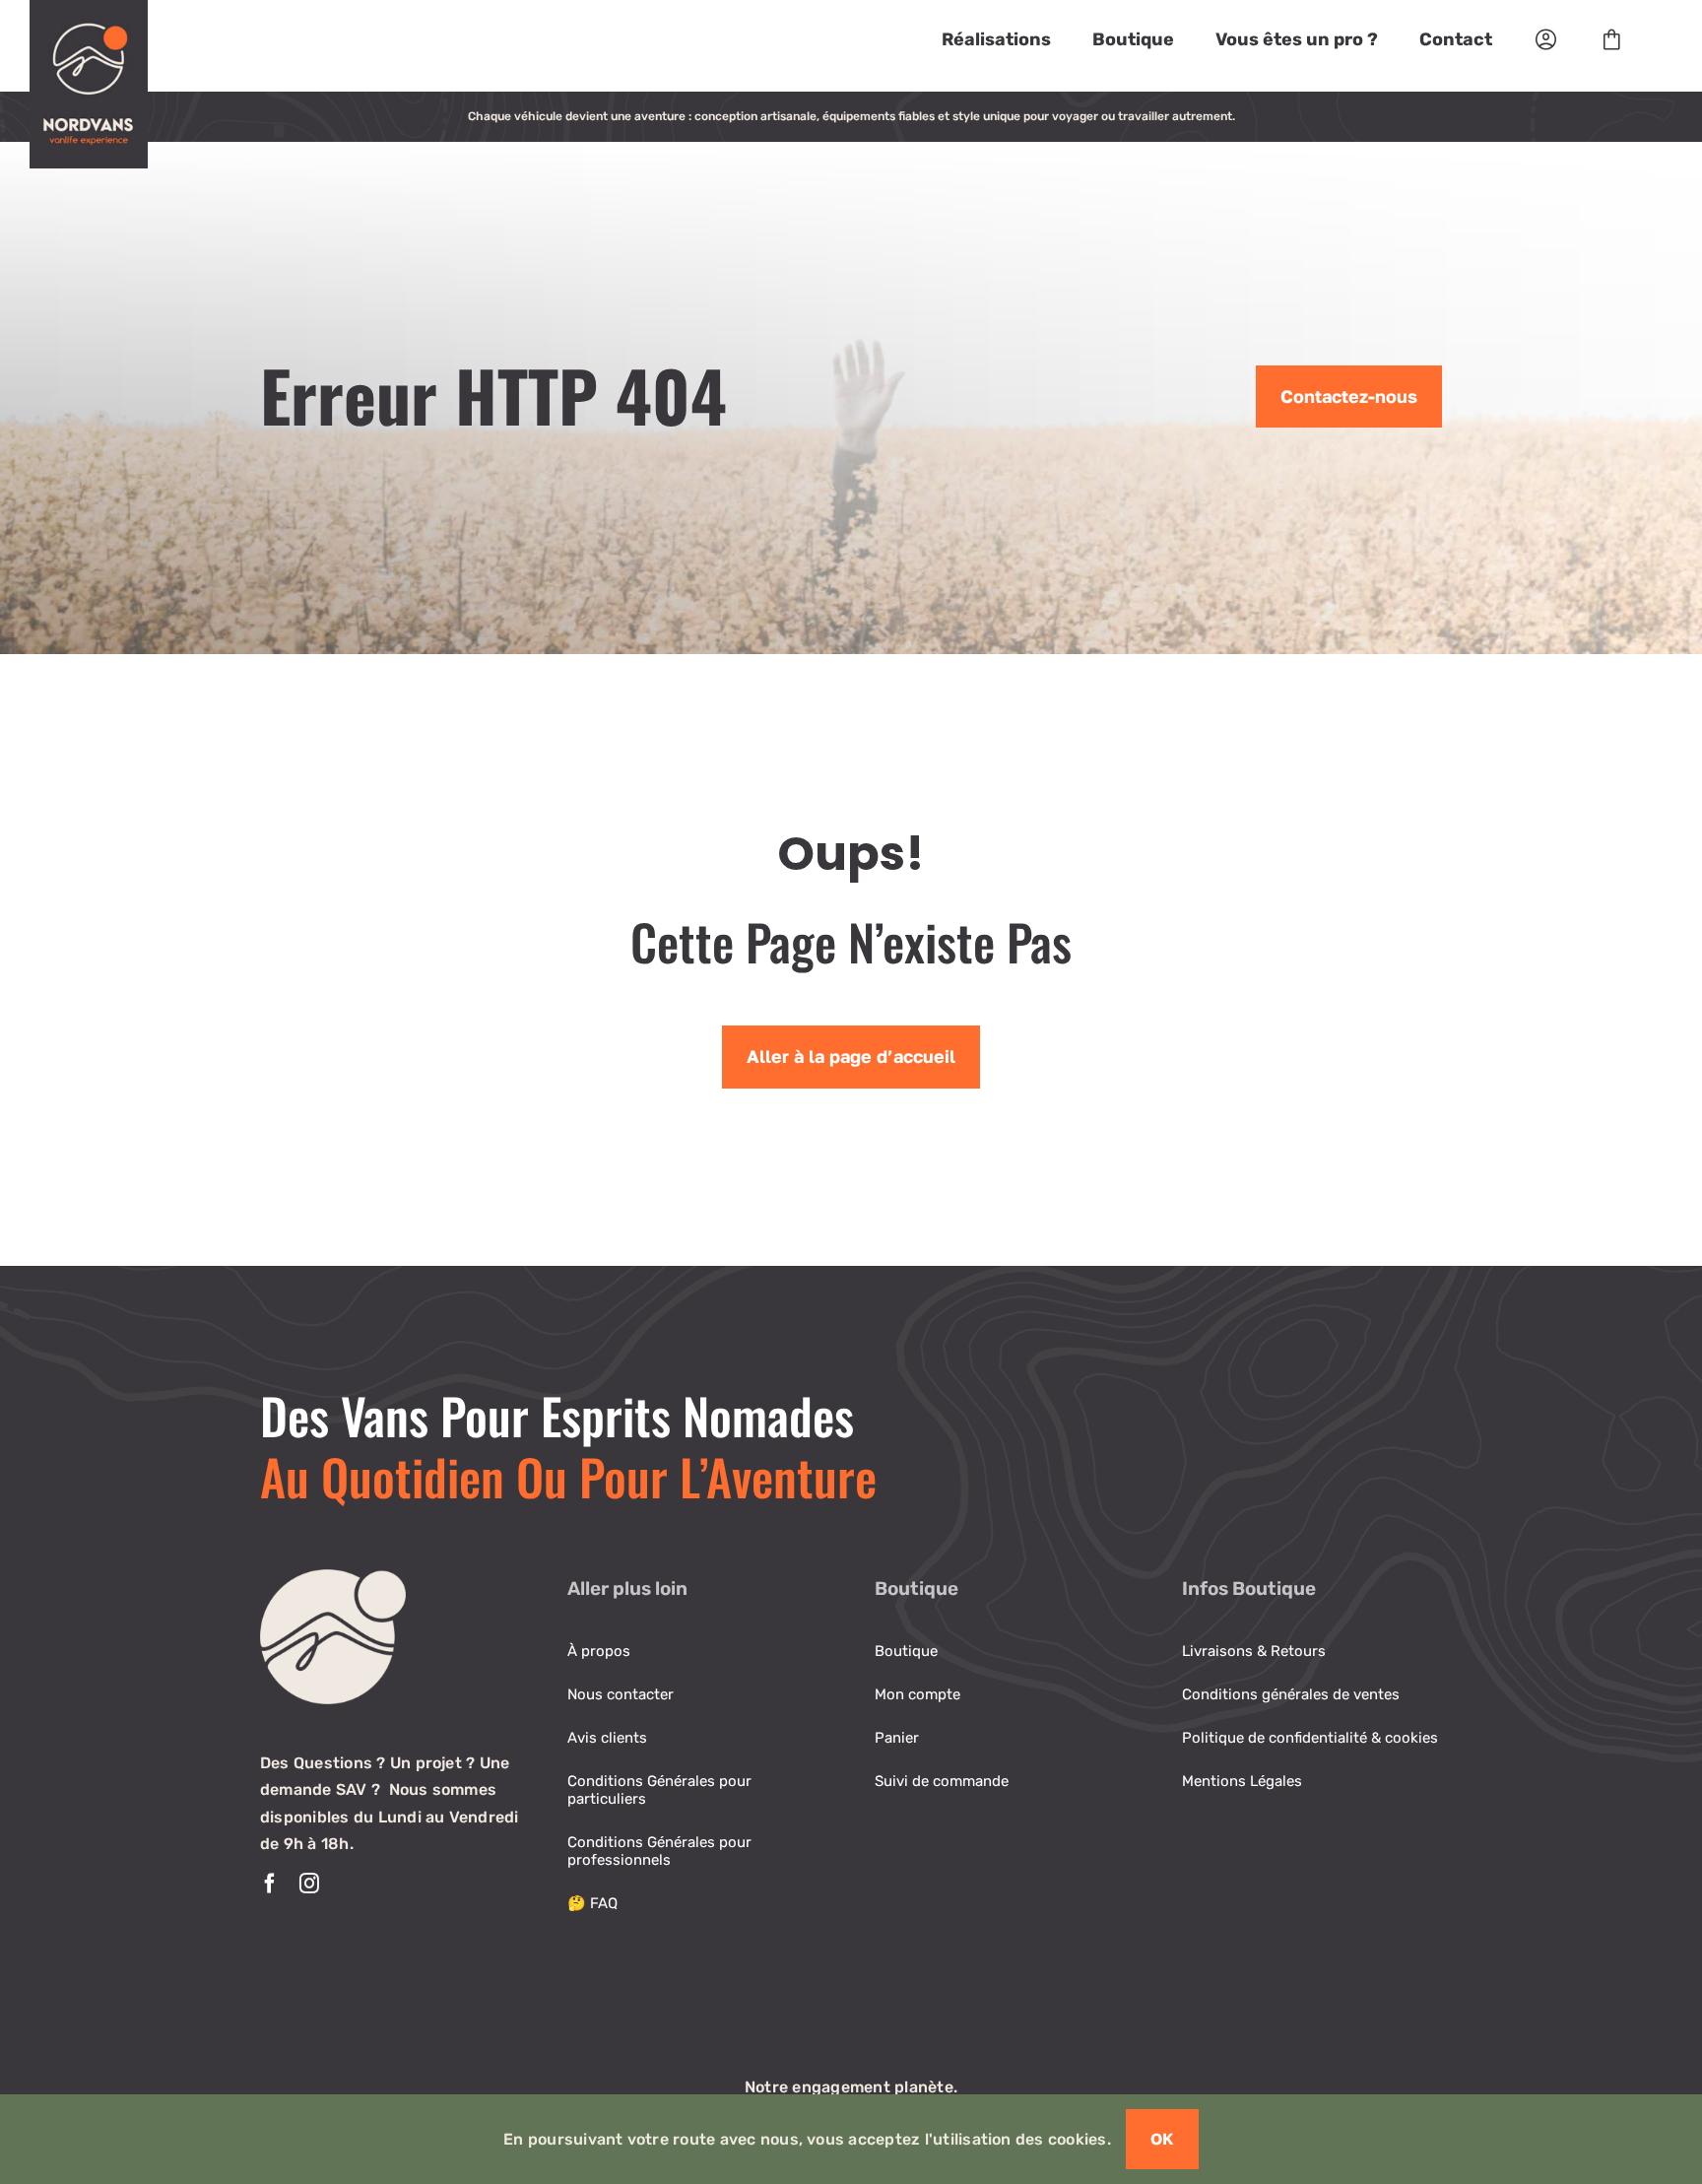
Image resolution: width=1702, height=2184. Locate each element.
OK (1162, 2139)
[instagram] (309, 1884)
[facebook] (270, 1884)
